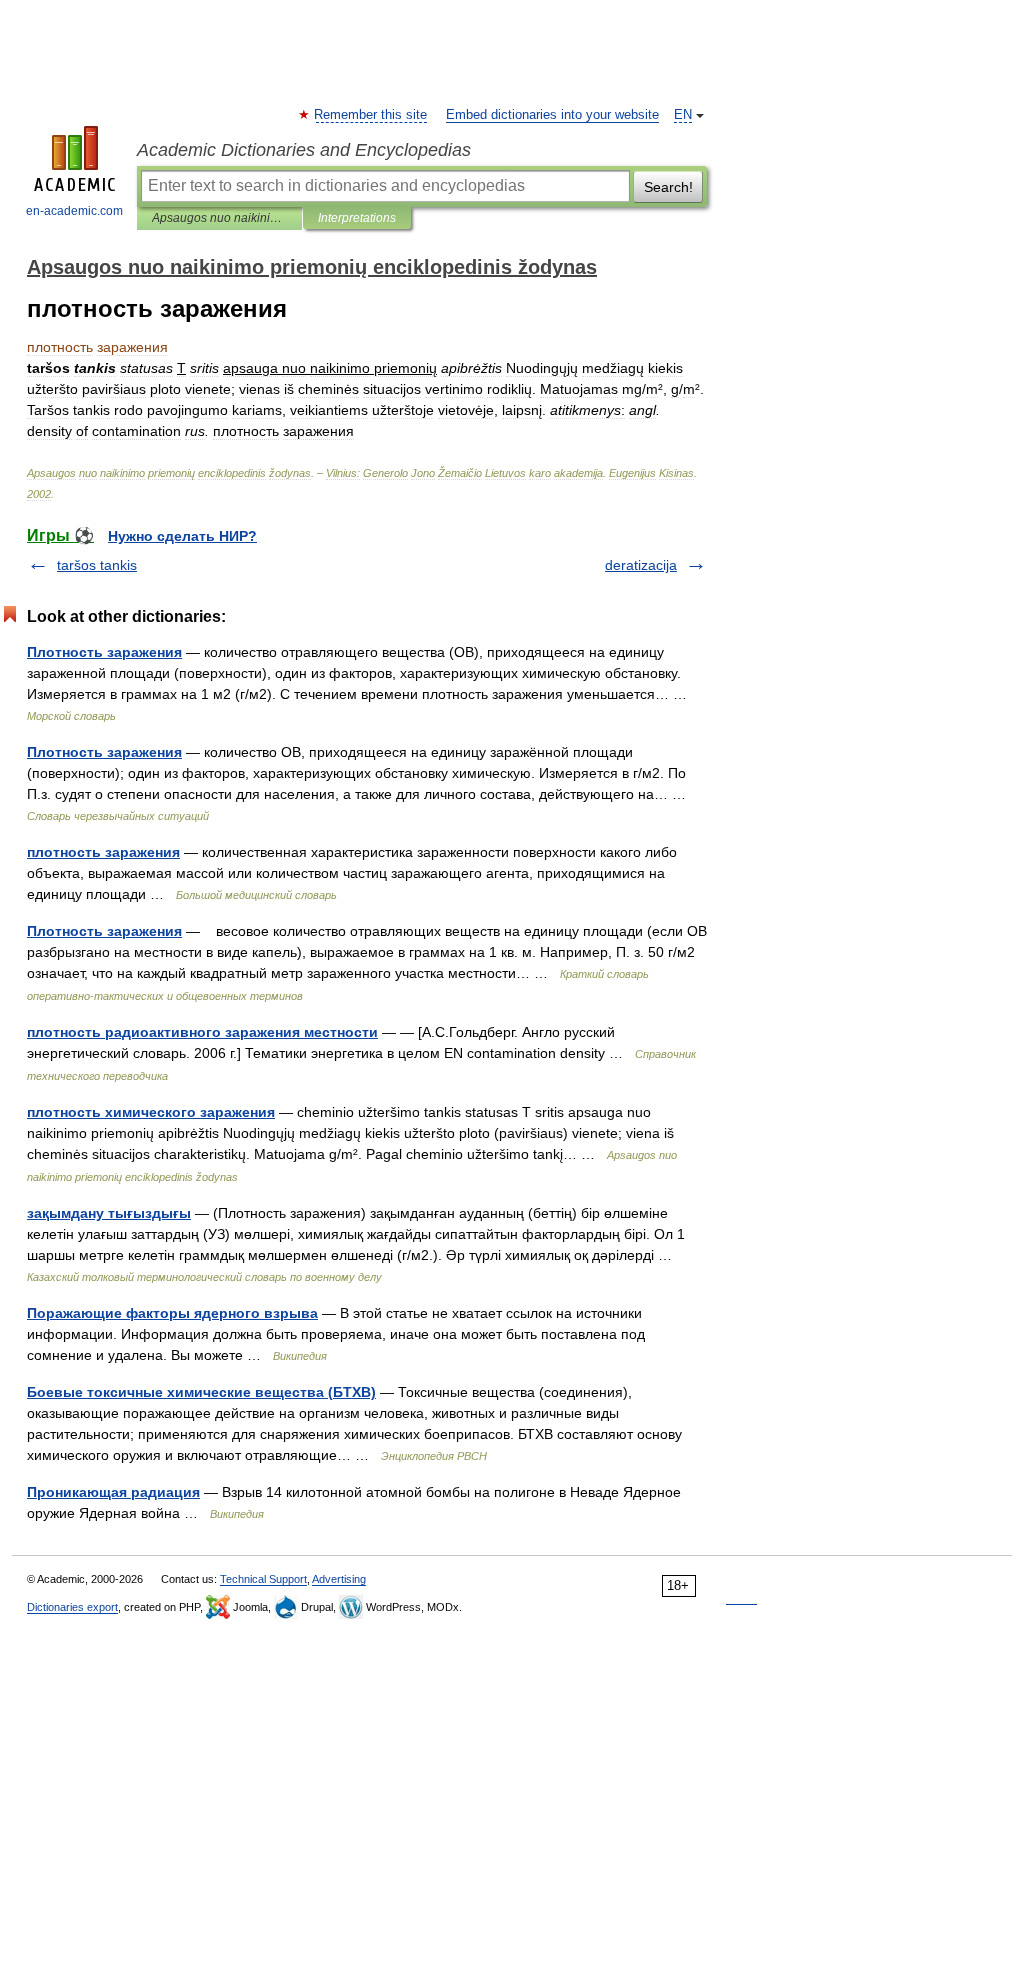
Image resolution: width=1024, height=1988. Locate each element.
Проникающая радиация (113, 1492)
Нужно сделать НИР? (182, 536)
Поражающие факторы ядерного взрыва (172, 1313)
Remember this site (371, 115)
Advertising (339, 1579)
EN (683, 115)
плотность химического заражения (151, 1112)
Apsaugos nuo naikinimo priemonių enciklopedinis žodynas (219, 218)
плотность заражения (103, 852)
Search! (668, 187)
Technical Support (263, 1579)
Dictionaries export (72, 1607)
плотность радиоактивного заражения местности (202, 1032)
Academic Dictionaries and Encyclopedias (304, 150)
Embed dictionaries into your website (552, 115)
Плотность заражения (104, 652)
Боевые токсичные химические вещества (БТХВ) (201, 1392)
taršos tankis (97, 565)
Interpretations (357, 218)
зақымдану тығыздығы (109, 1213)
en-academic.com (74, 211)
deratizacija (641, 565)
